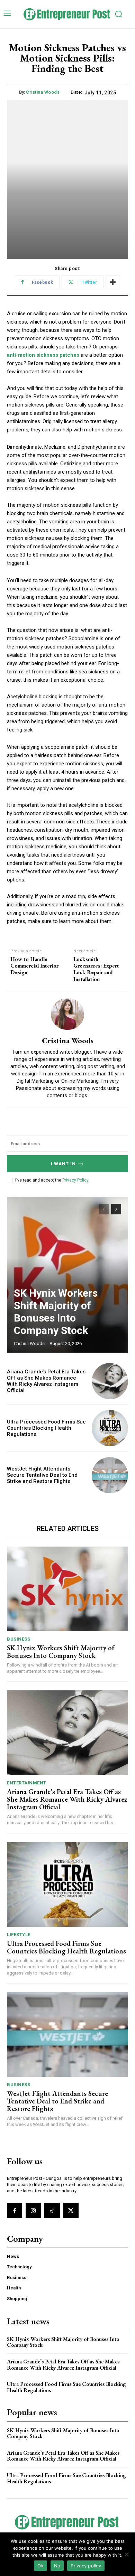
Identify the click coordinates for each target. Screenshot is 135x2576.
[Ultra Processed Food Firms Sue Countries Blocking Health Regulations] (110, 1428)
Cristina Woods (43, 92)
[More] (113, 282)
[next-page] (116, 1209)
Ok (40, 2566)
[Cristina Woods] (67, 1014)
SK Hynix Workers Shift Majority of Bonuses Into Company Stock (56, 1312)
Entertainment (27, 1783)
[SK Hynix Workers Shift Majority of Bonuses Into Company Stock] (67, 1275)
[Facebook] (15, 2210)
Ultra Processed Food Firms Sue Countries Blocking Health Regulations (46, 1428)
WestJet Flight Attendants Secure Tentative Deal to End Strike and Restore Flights (42, 1475)
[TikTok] (52, 2210)
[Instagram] (33, 2210)
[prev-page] (104, 1209)
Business (19, 1639)
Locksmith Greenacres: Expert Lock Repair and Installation (96, 969)
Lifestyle (19, 1935)
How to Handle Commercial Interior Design (34, 966)
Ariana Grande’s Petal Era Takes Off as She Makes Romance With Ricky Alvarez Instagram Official (46, 1381)
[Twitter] (71, 2210)
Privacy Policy (75, 1180)
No (57, 2566)
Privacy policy (86, 2566)
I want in (63, 1164)
